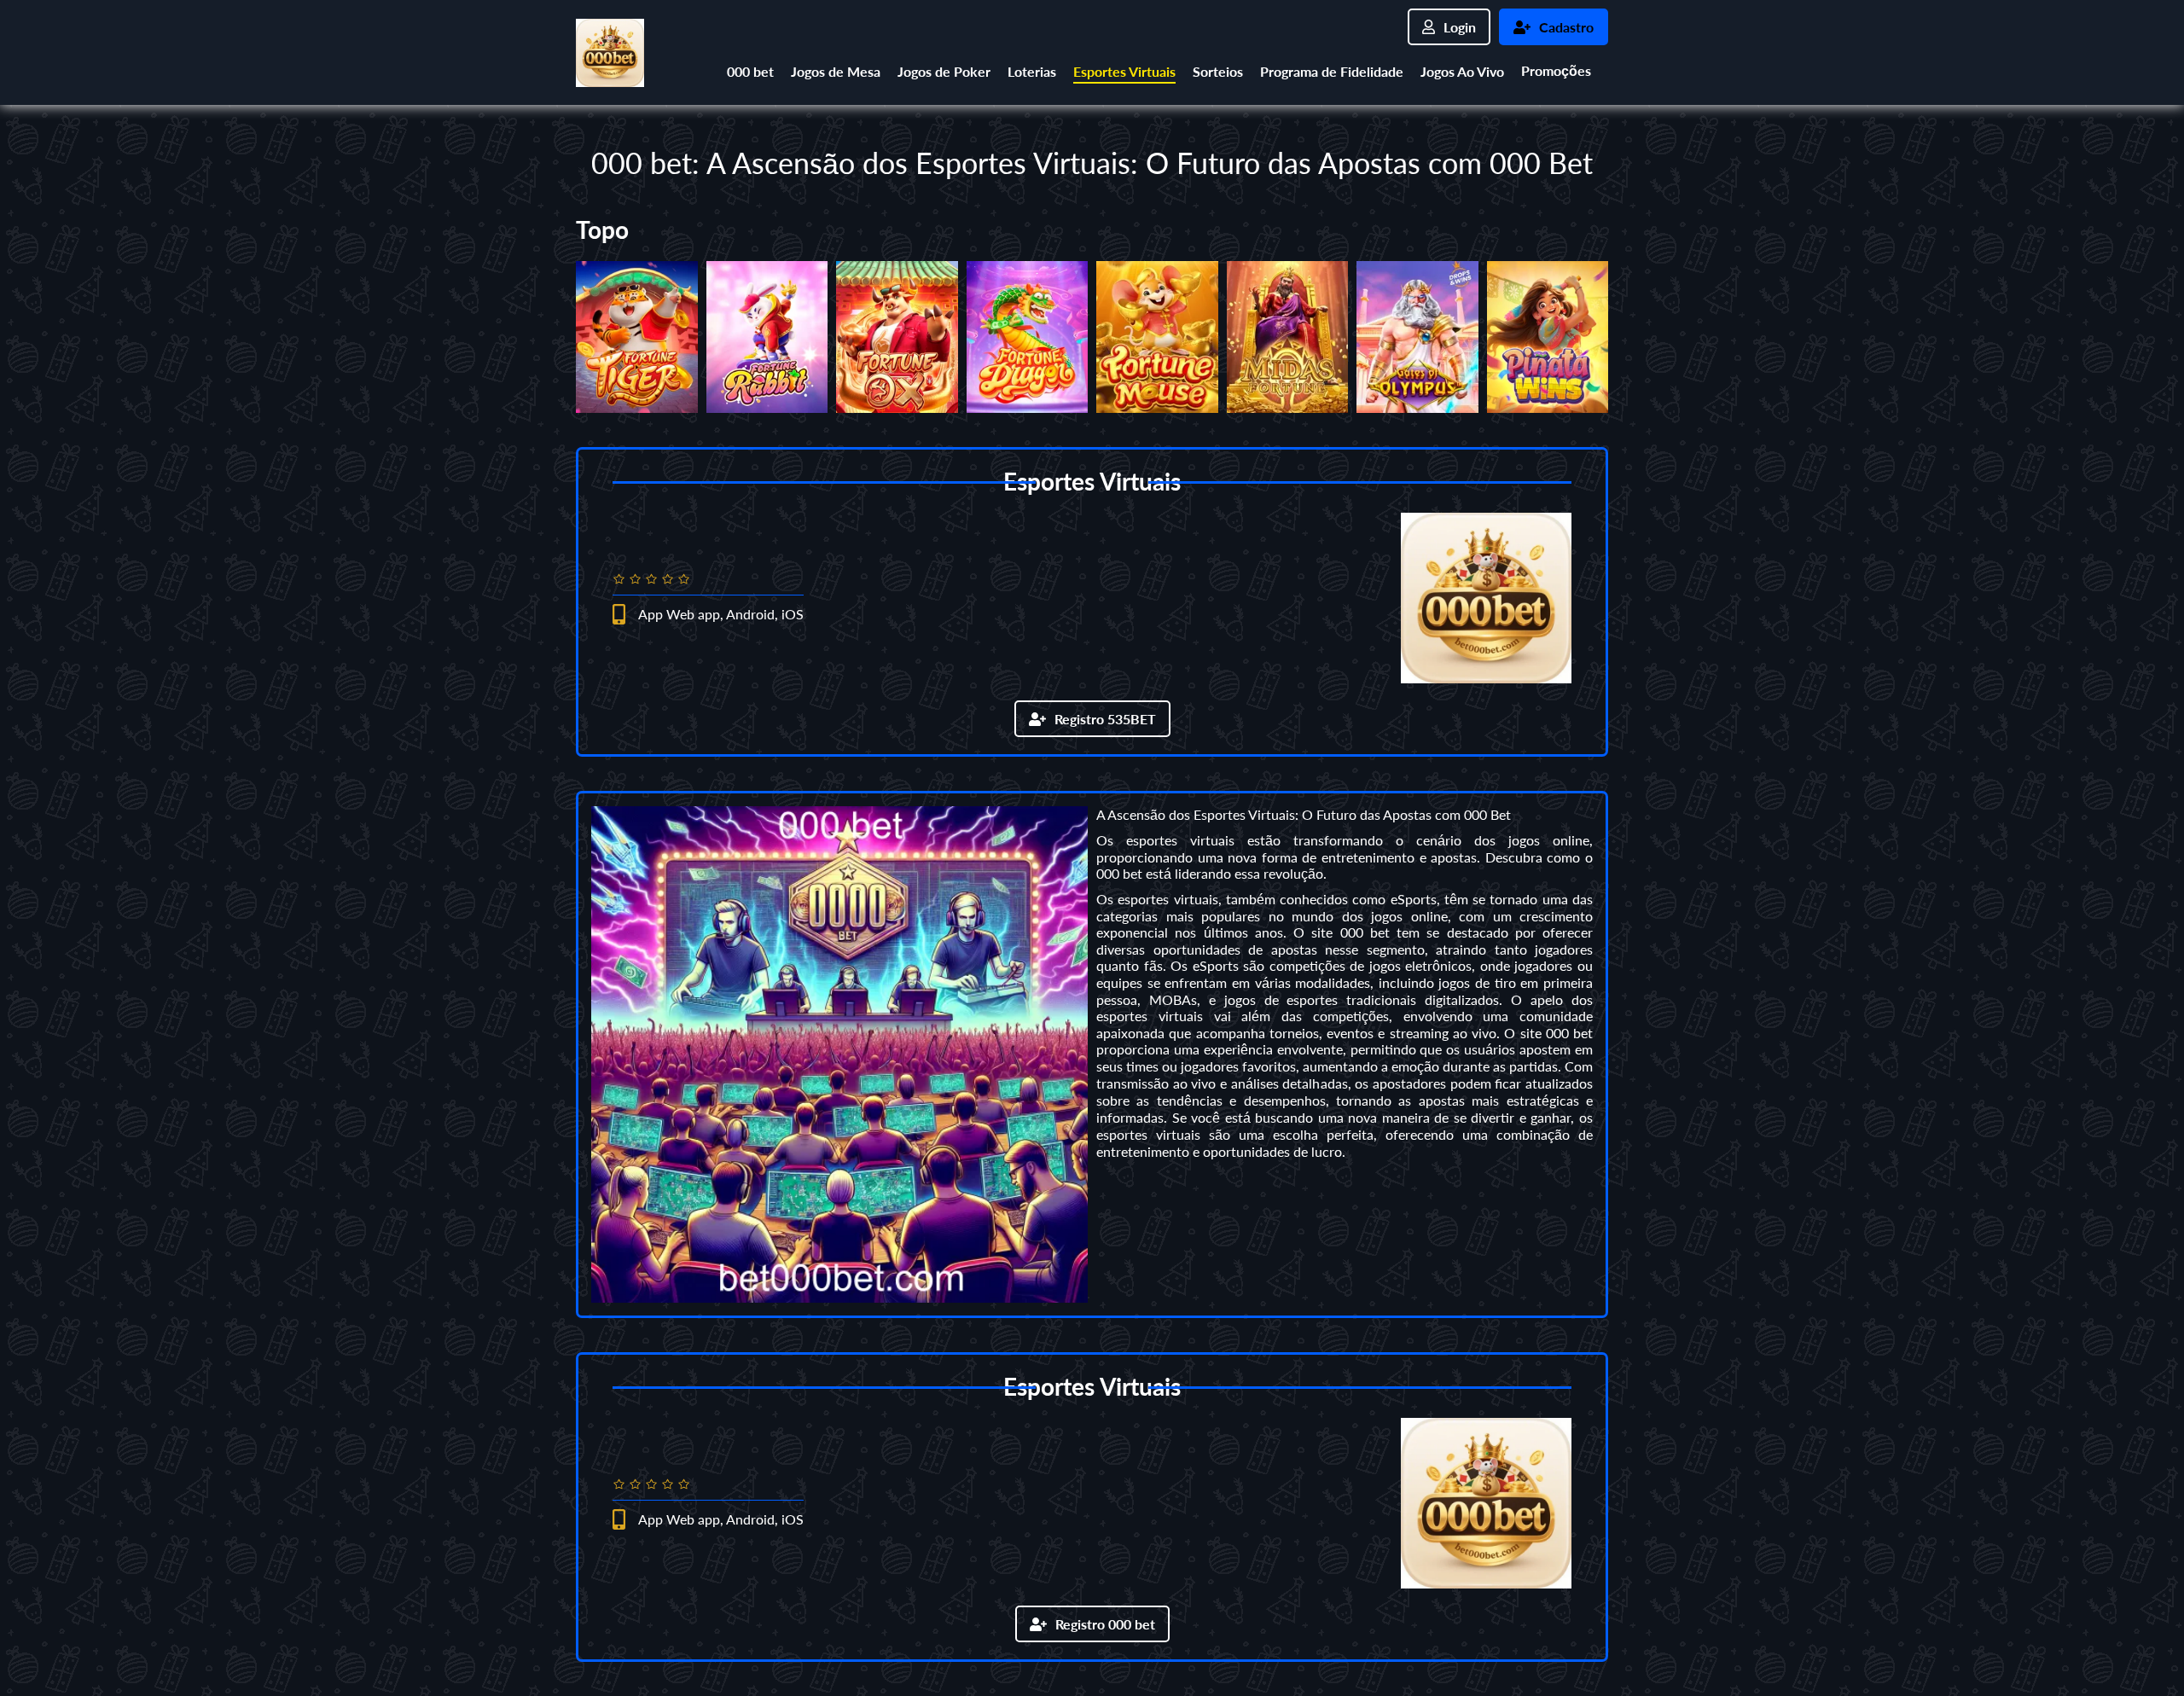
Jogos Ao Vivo (1462, 71)
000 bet (750, 71)
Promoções (1556, 70)
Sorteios (1218, 71)
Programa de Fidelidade (1332, 71)
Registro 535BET (1105, 719)
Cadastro (1566, 27)
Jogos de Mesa (836, 71)
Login (1460, 27)
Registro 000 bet (1105, 1624)
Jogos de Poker (944, 71)
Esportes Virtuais (1124, 71)
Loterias (1032, 71)
